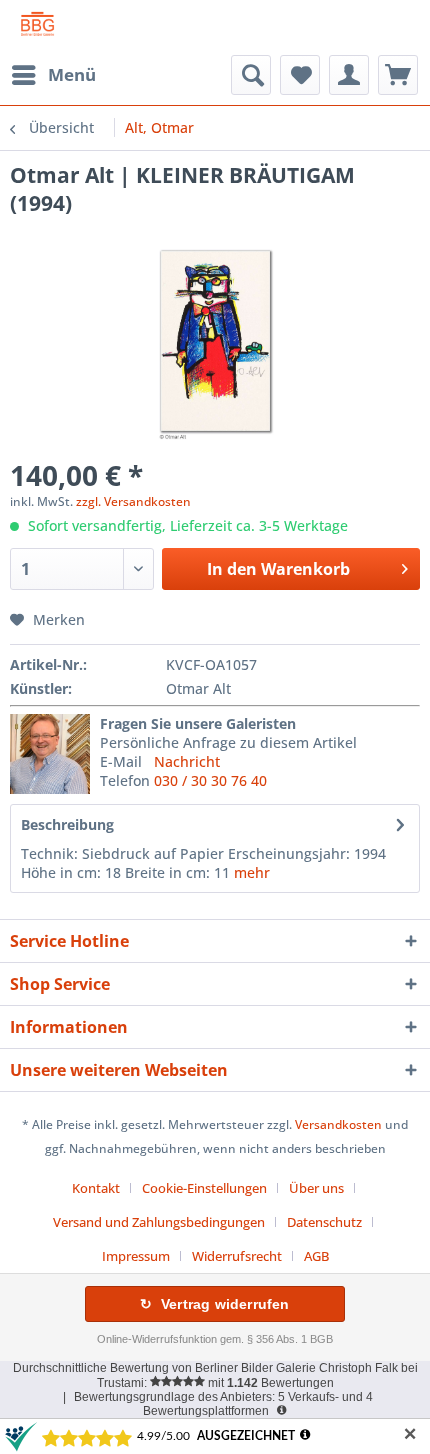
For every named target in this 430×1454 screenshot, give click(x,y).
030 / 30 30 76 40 (210, 780)
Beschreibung (67, 824)
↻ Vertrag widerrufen (214, 1304)
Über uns (316, 1188)
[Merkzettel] (300, 75)
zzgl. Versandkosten (133, 501)
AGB (316, 1256)
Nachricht (187, 761)
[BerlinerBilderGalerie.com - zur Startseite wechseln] (37, 27)
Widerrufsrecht (237, 1256)
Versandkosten (338, 1124)
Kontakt (96, 1188)
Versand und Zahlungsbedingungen (159, 1222)
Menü (72, 74)
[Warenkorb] (398, 75)
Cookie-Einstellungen (204, 1188)
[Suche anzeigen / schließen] (251, 75)
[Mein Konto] (349, 75)
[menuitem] (53, 75)
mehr (252, 872)
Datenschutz (324, 1222)
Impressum (136, 1256)
